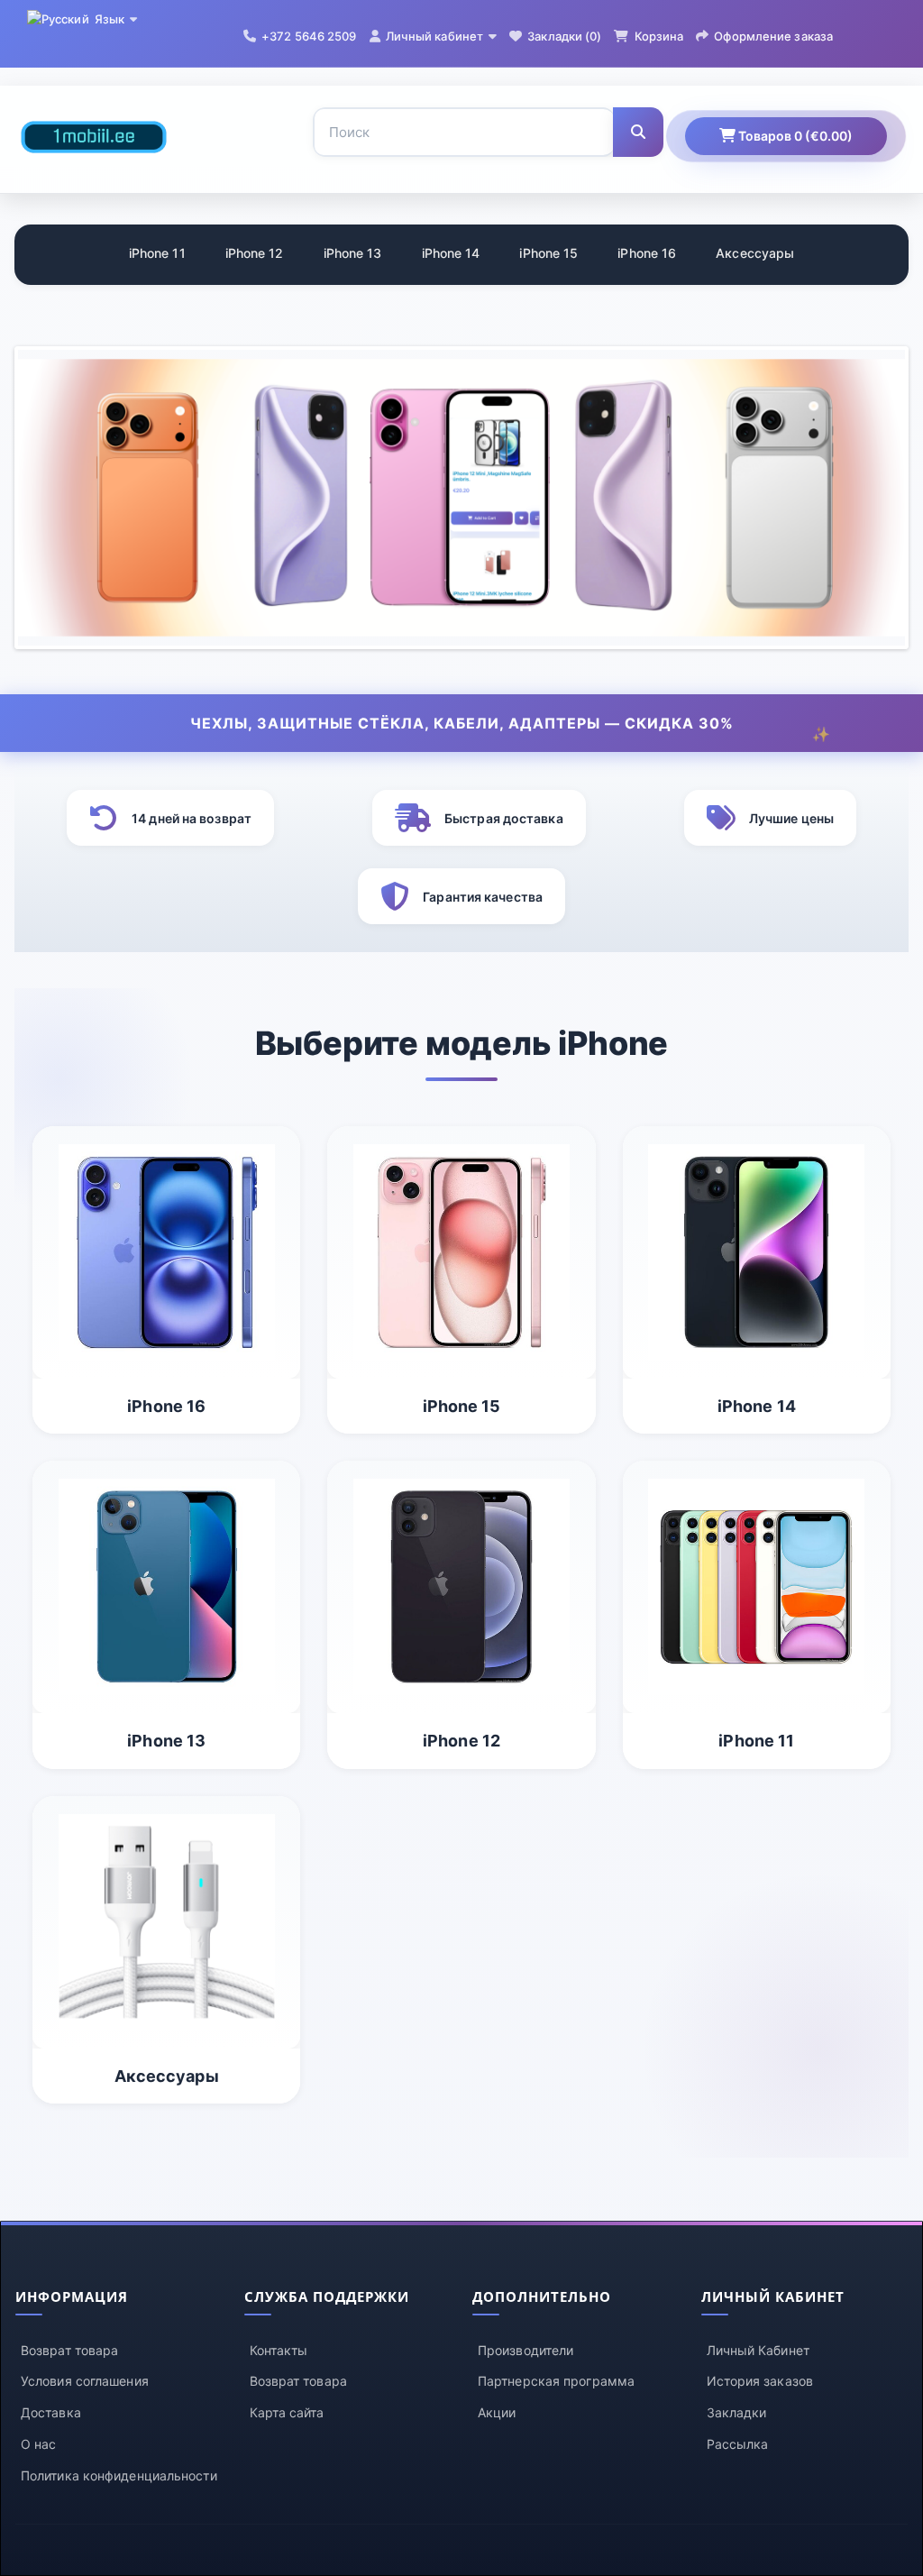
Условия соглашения (85, 2381)
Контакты (279, 2350)
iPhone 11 (157, 253)
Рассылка (738, 2444)
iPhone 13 (353, 253)
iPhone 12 (255, 253)
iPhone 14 (451, 253)
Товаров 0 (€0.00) (794, 136)
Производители (525, 2350)
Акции (497, 2412)
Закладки (737, 2412)
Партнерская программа (556, 2381)
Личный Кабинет (758, 2350)
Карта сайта (287, 2412)
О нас (39, 2444)
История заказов (760, 2381)
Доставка (51, 2412)
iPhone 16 (647, 253)
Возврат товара (69, 2350)
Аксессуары (755, 253)
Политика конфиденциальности (119, 2475)
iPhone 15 (548, 253)
